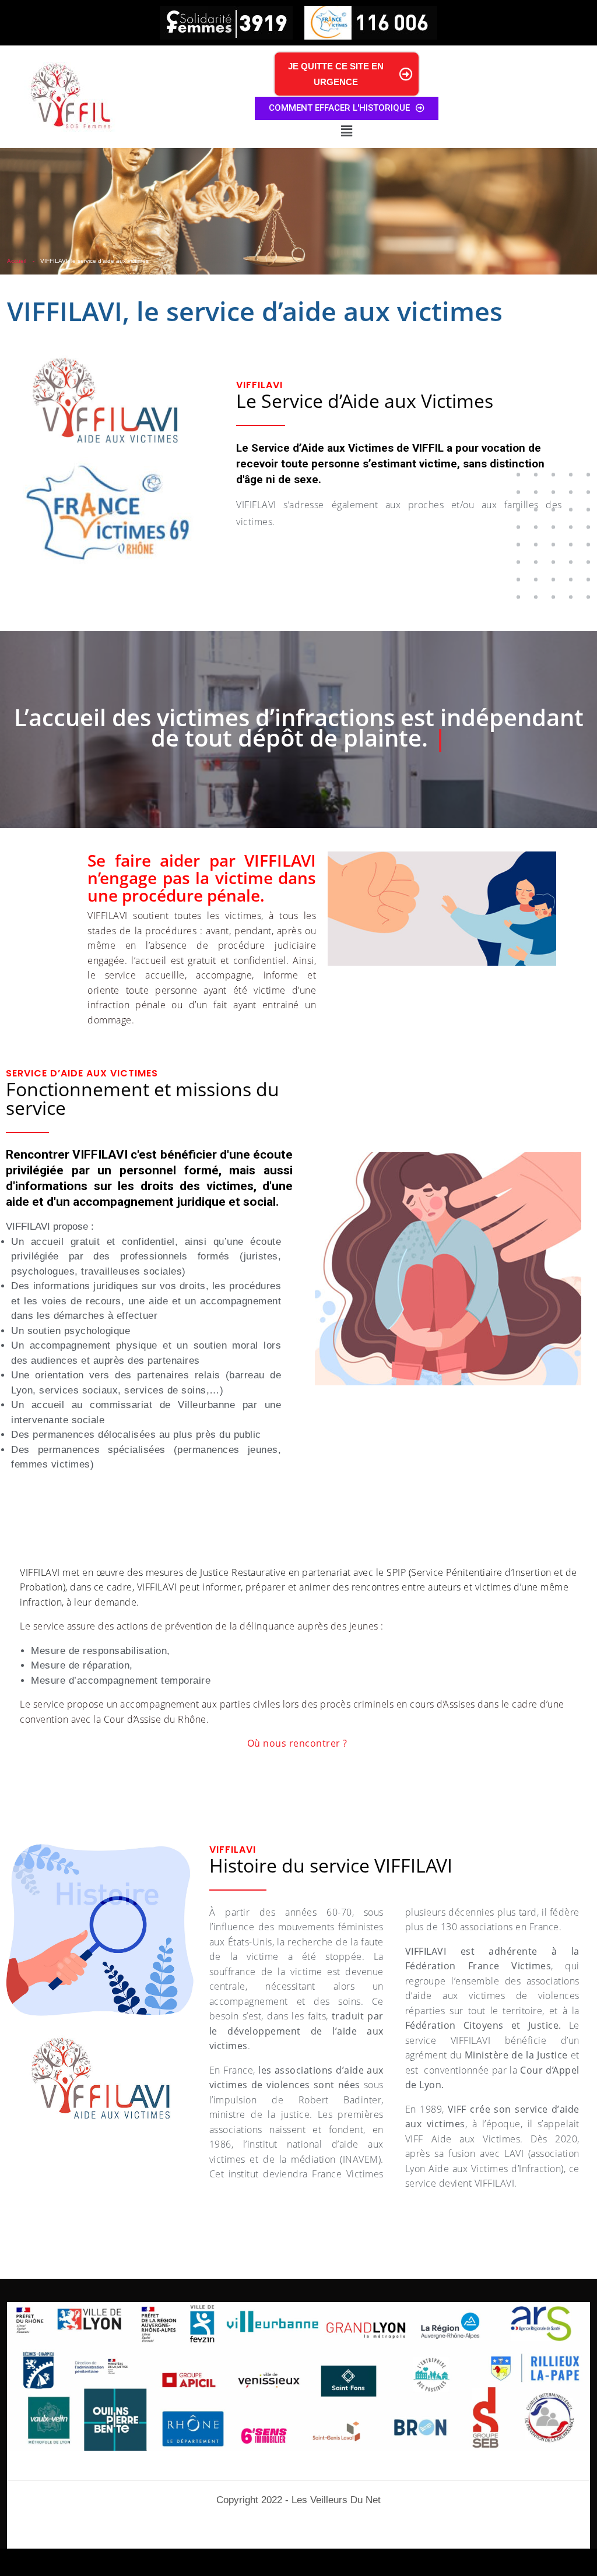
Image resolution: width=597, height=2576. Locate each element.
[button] (346, 131)
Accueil (17, 261)
